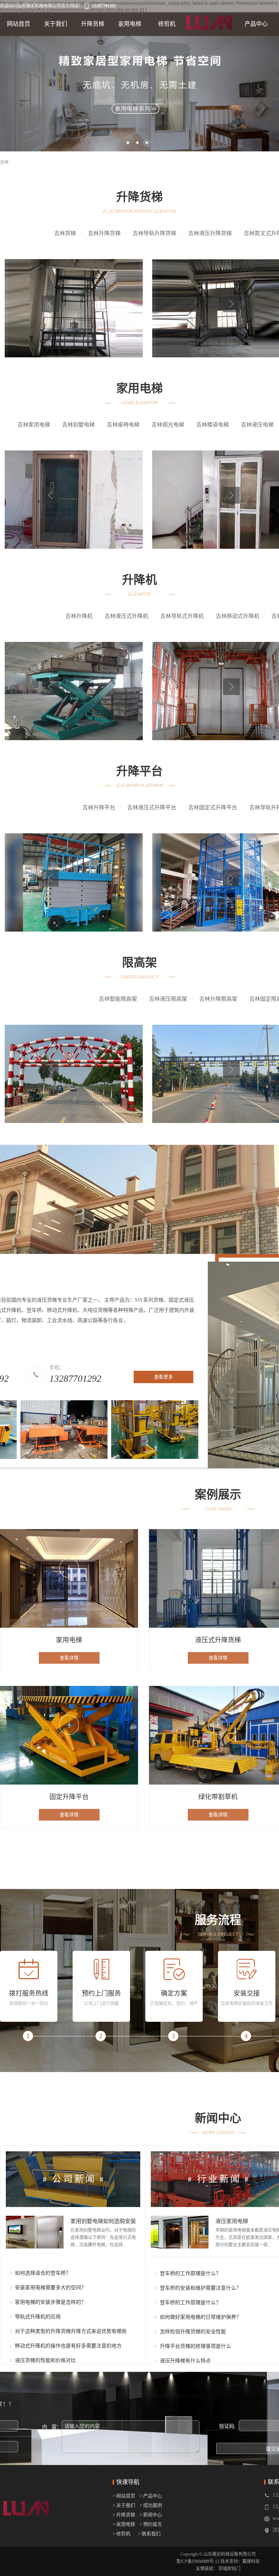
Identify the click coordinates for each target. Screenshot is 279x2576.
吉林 (4, 162)
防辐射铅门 (230, 2569)
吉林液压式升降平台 (152, 807)
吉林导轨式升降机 (182, 616)
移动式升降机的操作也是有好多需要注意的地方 (68, 2346)
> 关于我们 (124, 2505)
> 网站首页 (124, 2496)
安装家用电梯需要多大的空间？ (50, 2288)
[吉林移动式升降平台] (74, 882)
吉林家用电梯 (34, 425)
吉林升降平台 (99, 807)
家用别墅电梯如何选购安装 (103, 2221)
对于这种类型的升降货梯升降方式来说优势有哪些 (71, 2331)
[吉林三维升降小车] (74, 691)
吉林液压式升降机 (126, 616)
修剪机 (167, 24)
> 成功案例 (151, 2505)
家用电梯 (130, 24)
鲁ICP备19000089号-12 (198, 2561)
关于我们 (56, 24)
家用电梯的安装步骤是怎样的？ (50, 2302)
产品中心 (256, 24)
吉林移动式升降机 (238, 616)
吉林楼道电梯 (213, 425)
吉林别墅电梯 (78, 425)
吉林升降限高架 (218, 999)
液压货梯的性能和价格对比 (45, 2360)
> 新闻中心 (149, 2515)
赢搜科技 (251, 2561)
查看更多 (163, 1377)
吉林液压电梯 (257, 425)
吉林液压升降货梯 (210, 233)
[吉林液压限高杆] (74, 1074)
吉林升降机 (79, 616)
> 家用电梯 (124, 2524)
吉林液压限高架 (168, 999)
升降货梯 (93, 24)
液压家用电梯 (232, 2221)
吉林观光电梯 (168, 425)
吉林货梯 (65, 233)
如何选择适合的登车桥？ (43, 2273)
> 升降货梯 (124, 2515)
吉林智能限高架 (118, 999)
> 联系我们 (149, 2534)
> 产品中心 (151, 2496)
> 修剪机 (122, 2534)
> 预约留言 (151, 2524)
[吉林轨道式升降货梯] (74, 308)
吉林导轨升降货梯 (154, 233)
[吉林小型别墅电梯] (74, 500)
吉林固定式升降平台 (213, 807)
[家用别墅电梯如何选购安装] (35, 2232)
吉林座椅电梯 (123, 425)
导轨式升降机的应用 (38, 2317)
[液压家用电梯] (180, 2232)
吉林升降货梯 (104, 233)
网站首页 (19, 24)
